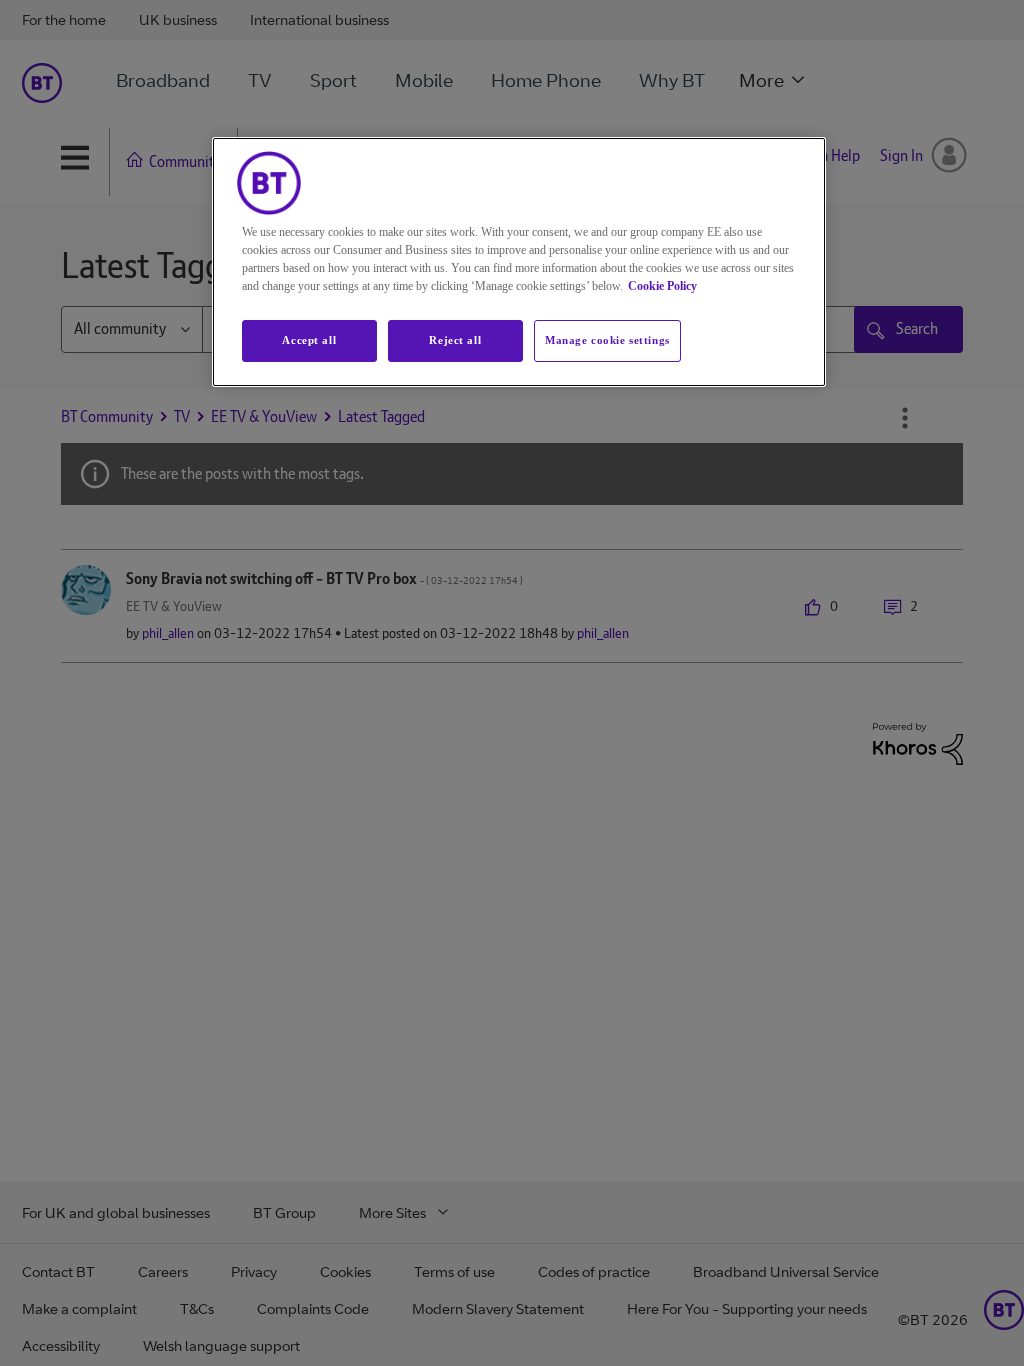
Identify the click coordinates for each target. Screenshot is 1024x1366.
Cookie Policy (662, 286)
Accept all (309, 340)
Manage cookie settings (607, 340)
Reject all (455, 340)
